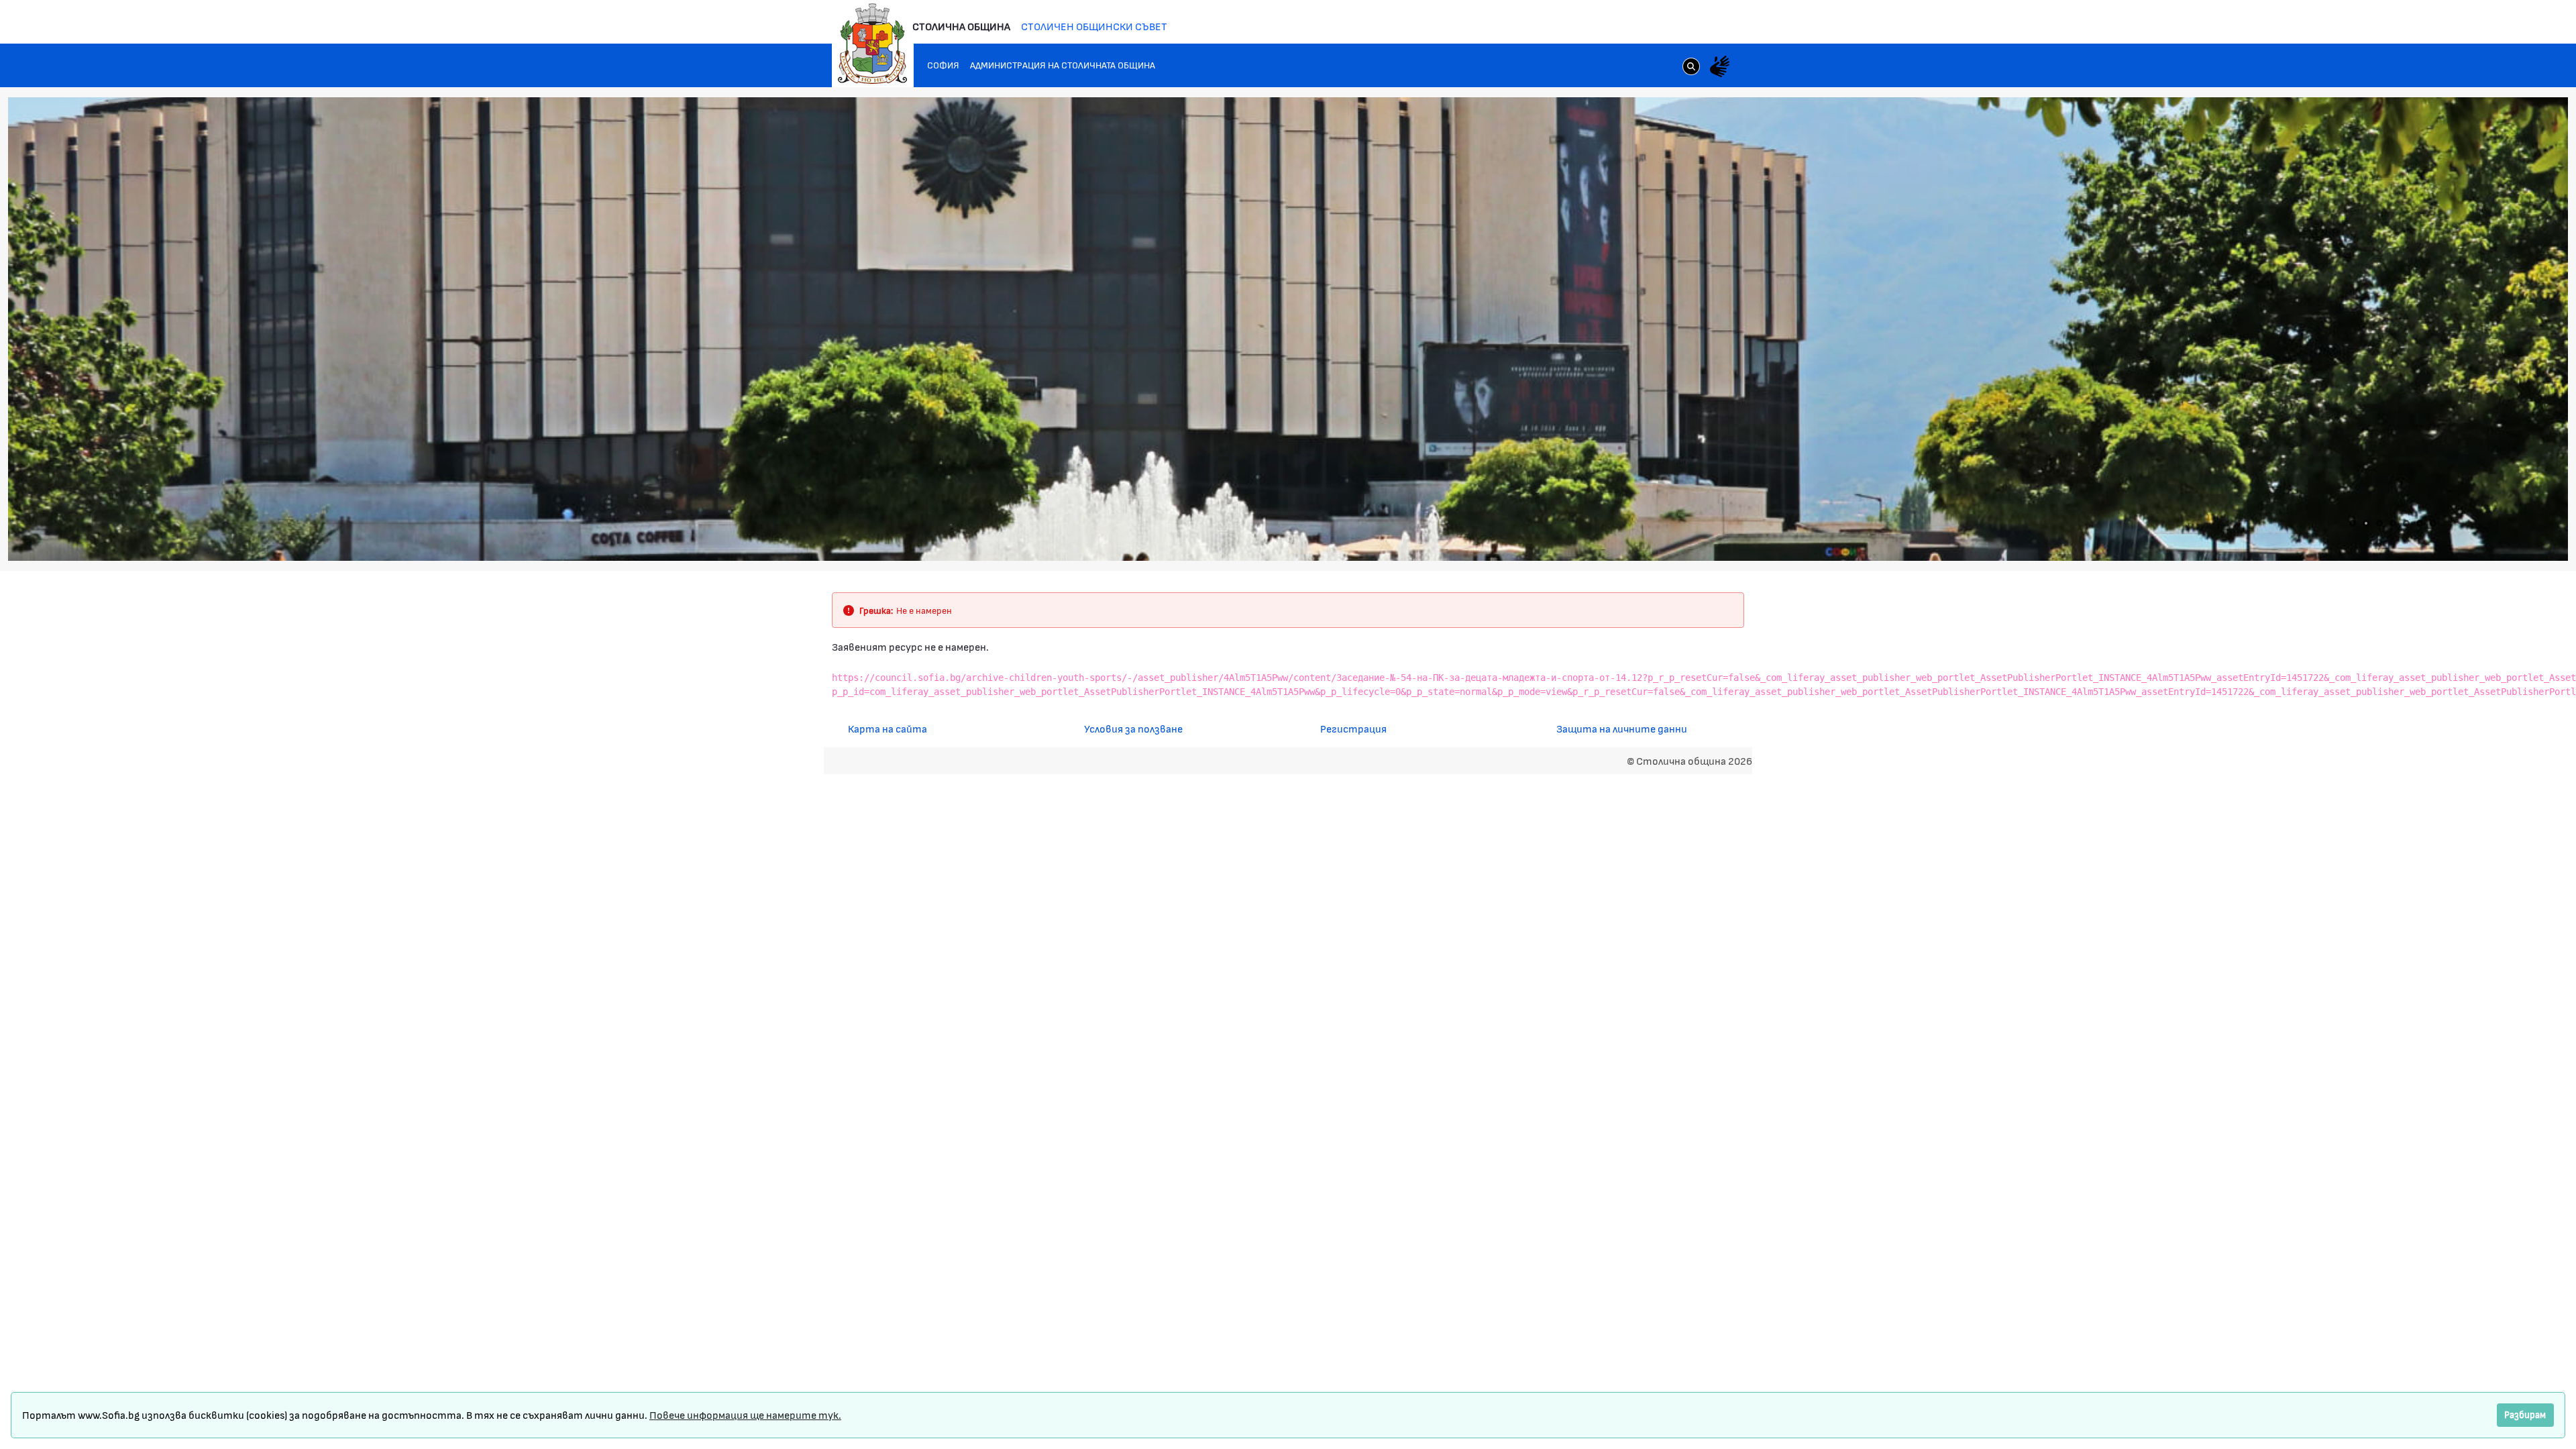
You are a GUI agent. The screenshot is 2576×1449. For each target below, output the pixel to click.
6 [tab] (2420, 523)
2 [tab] (2366, 523)
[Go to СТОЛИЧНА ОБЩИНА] (873, 44)
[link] (1691, 68)
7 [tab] (2433, 523)
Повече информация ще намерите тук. (745, 1414)
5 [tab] (2406, 523)
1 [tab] (2353, 523)
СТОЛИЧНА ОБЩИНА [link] (961, 26)
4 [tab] (2393, 523)
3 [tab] (2379, 523)
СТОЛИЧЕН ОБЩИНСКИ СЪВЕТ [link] (1094, 26)
